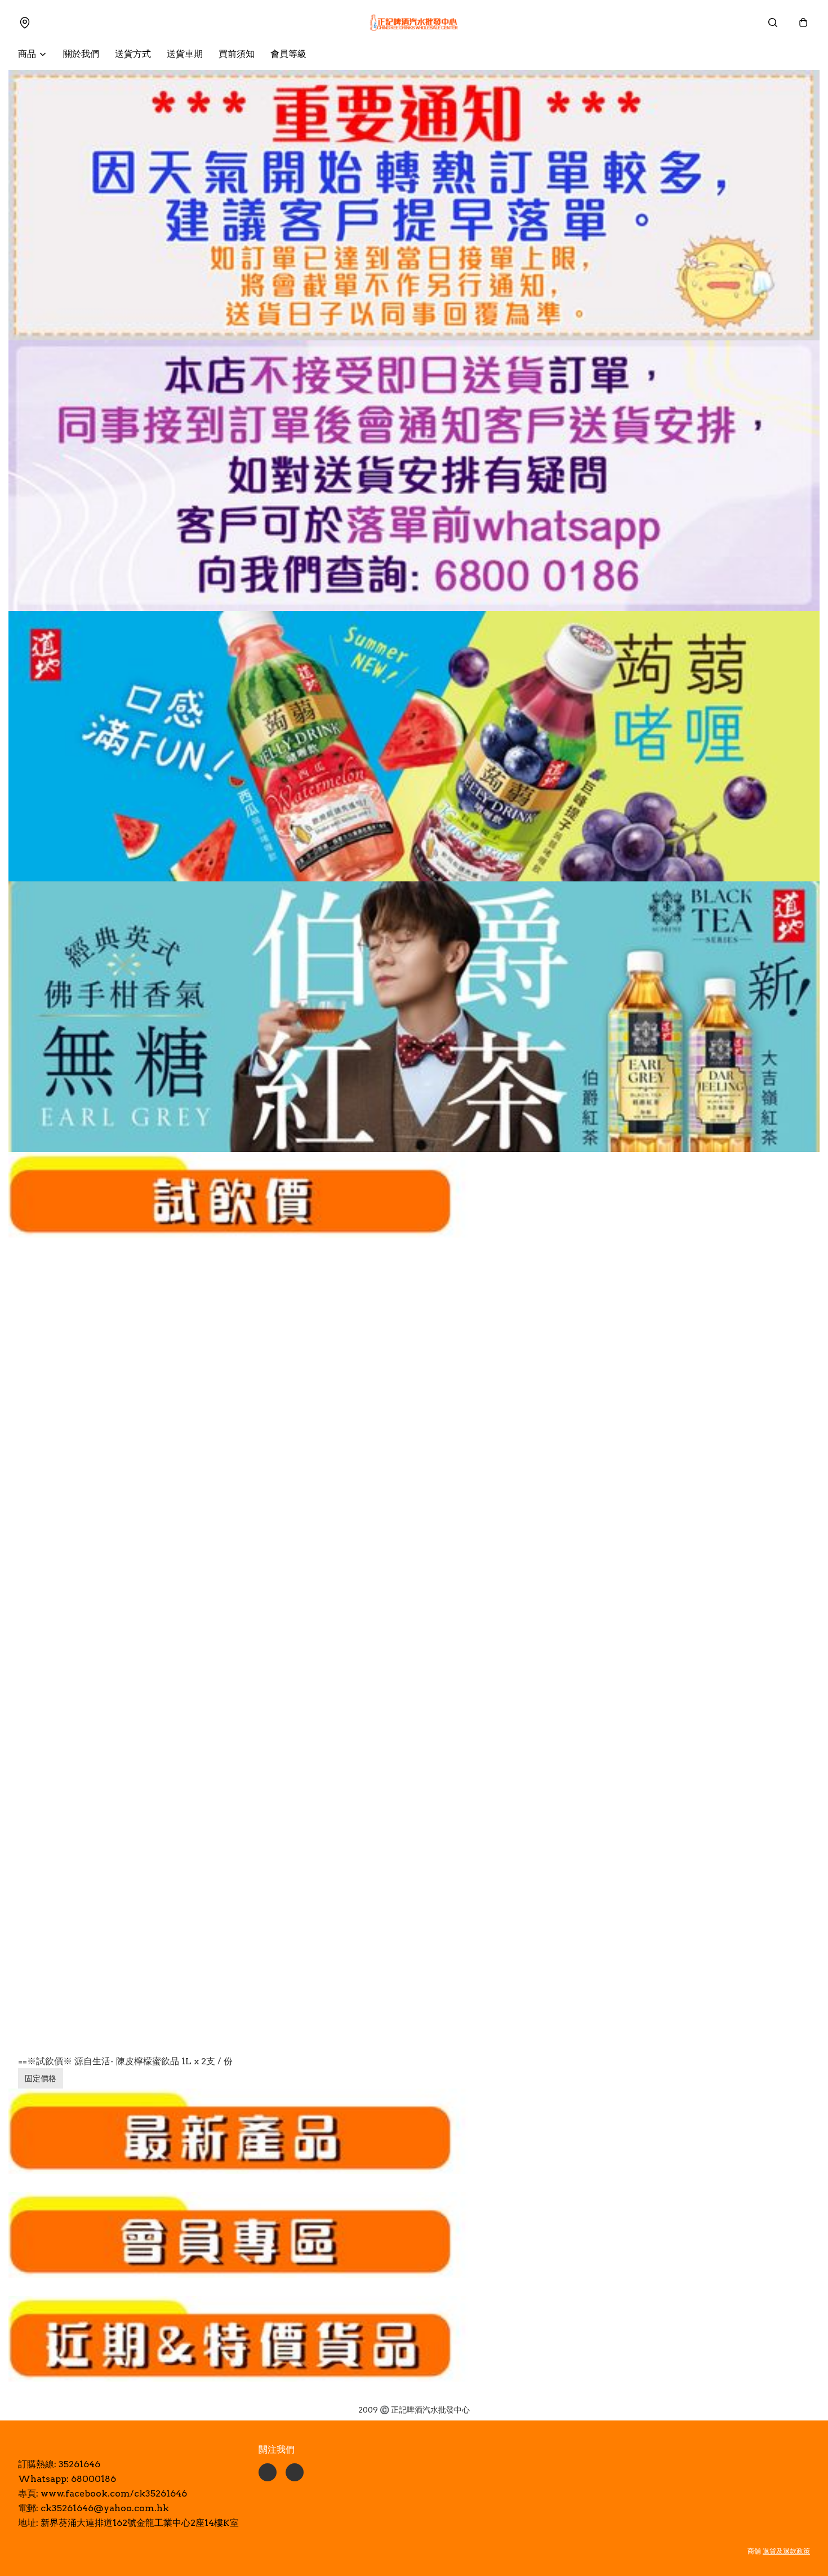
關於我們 (81, 54)
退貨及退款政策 (786, 2551)
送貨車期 (185, 54)
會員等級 (288, 54)
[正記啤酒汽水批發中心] (414, 23)
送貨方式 (133, 54)
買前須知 (237, 54)
